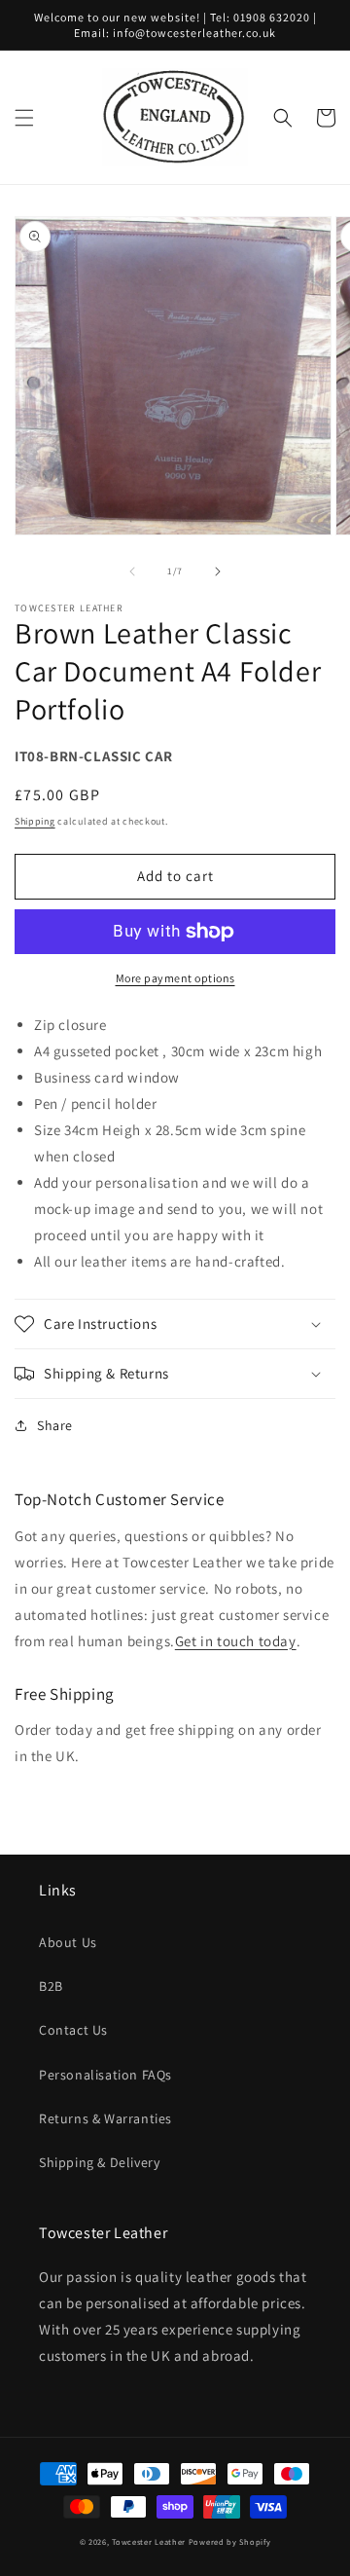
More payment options (175, 978)
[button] (24, 118)
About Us (68, 1942)
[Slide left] (132, 571)
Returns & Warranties (105, 2118)
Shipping (35, 821)
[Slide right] (218, 571)
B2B (51, 1986)
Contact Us (73, 2030)
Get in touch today (236, 1641)
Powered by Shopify (230, 2541)
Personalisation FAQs (105, 2075)
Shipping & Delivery (99, 2162)
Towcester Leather (149, 2541)
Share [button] (55, 1425)
